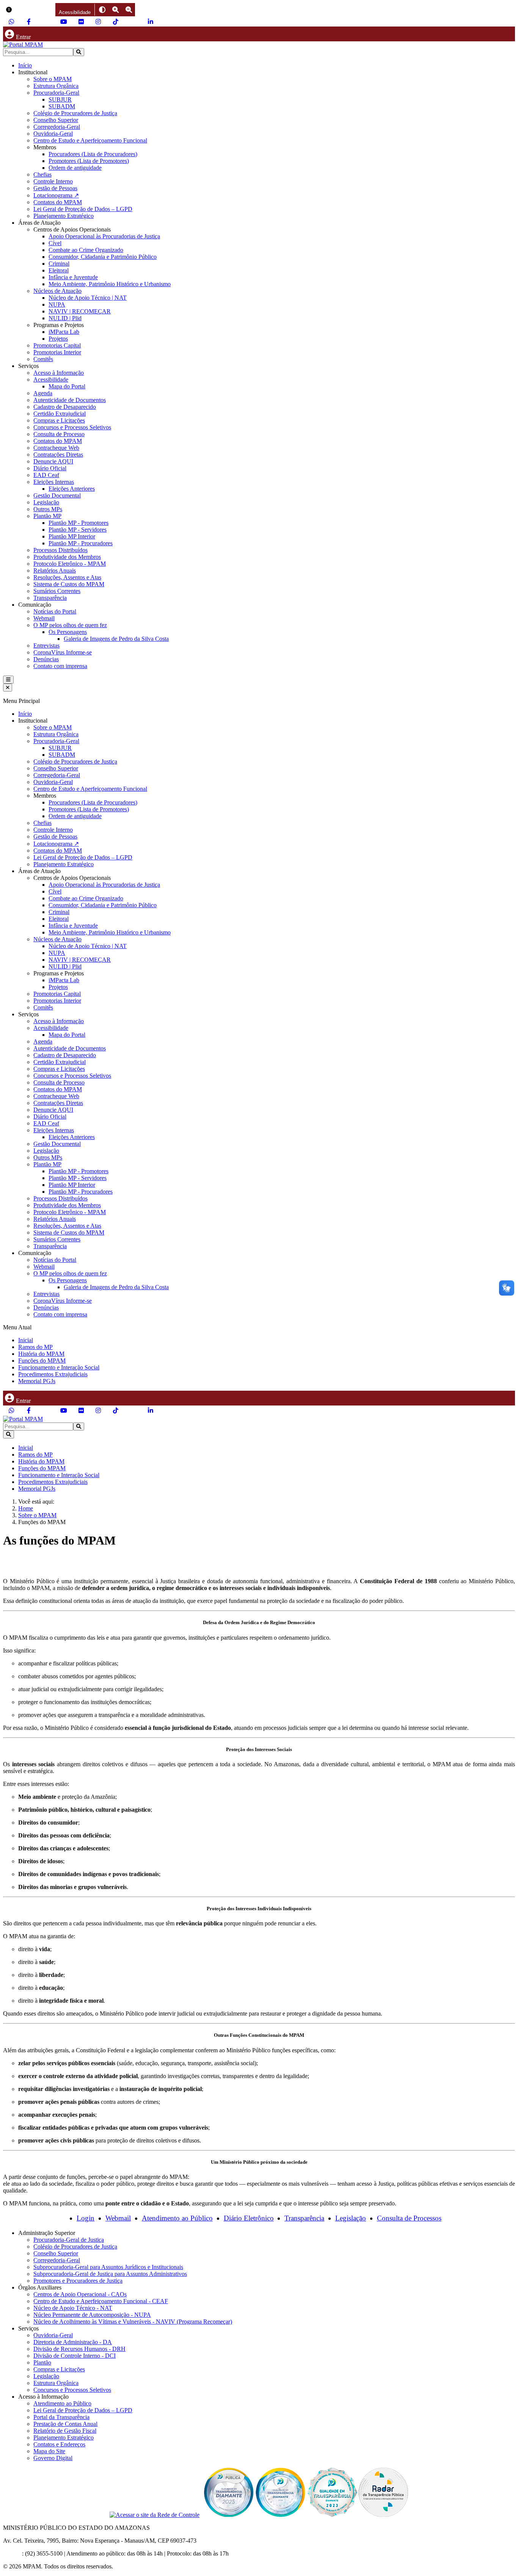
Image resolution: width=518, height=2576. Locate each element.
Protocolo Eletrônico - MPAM (70, 564)
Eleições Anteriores (72, 489)
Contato (13, 2553)
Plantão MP (47, 516)
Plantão (42, 2362)
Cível (55, 243)
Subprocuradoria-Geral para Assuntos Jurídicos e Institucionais (108, 2267)
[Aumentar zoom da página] (115, 10)
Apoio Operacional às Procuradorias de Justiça (104, 236)
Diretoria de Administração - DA (73, 2342)
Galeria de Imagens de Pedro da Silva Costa (116, 639)
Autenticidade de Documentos (70, 400)
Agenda (43, 393)
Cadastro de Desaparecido (65, 407)
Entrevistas (46, 646)
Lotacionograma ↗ (56, 195)
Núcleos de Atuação (57, 291)
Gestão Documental (57, 495)
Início (25, 65)
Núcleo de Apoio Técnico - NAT (73, 2308)
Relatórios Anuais (55, 570)
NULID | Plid (65, 318)
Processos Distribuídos (60, 550)
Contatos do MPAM (58, 202)
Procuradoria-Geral (56, 93)
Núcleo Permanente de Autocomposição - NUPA (92, 2315)
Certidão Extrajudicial (60, 414)
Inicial (26, 1340)
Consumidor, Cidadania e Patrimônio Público (103, 257)
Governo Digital (53, 2458)
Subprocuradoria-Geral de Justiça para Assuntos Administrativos (110, 2274)
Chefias (42, 174)
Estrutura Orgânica (56, 86)
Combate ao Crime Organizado (86, 250)
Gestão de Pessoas (55, 188)
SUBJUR (60, 99)
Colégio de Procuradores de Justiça (75, 113)
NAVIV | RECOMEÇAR (80, 311)
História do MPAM (41, 1354)
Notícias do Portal (55, 611)
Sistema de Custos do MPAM (69, 584)
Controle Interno (53, 181)
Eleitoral (59, 270)
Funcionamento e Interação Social (59, 1367)
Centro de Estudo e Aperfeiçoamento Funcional (90, 140)
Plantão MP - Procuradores (81, 543)
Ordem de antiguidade (75, 168)
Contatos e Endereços (59, 2444)
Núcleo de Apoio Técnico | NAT (88, 298)
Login (86, 2218)
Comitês (43, 359)
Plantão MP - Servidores (78, 530)
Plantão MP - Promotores (78, 523)
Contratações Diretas (58, 455)
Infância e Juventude (73, 277)
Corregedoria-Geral (57, 127)
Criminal (59, 264)
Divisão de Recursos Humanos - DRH (79, 2349)
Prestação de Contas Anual (65, 2424)
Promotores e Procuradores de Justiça (78, 2281)
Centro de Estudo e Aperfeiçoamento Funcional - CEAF (101, 2301)
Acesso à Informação (59, 373)
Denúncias (46, 659)
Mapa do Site (49, 2451)
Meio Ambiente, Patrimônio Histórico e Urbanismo (110, 284)
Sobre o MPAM (53, 79)
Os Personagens (68, 632)
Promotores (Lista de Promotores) (89, 161)
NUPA (57, 304)
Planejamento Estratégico (64, 216)
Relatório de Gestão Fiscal (65, 2431)
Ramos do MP (35, 1347)
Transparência (50, 598)
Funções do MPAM (42, 1361)
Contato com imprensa (60, 666)
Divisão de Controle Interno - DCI (75, 2356)
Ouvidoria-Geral (53, 134)
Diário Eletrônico (249, 2218)
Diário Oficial (50, 468)
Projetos (58, 339)
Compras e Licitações (59, 420)
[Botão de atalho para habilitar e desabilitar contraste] (102, 10)
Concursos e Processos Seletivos (72, 427)
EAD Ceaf (46, 475)
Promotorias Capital (57, 345)
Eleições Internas (54, 482)
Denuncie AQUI (53, 461)
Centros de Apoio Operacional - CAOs (80, 2294)
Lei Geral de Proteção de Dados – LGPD (83, 209)
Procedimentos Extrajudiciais (53, 1374)
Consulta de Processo (59, 434)
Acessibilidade (51, 380)
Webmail (44, 618)
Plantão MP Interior (72, 536)
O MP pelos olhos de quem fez (70, 625)
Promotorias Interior (57, 352)
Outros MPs (48, 509)
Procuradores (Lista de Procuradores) (93, 154)
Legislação (46, 502)
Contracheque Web (56, 448)
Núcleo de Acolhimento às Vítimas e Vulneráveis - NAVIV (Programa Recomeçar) (133, 2322)
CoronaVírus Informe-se (63, 652)
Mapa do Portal (67, 386)
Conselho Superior (56, 120)
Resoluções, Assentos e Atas (67, 577)
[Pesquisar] (79, 52)
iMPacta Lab (64, 332)
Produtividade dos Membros (67, 557)
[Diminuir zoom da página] (129, 10)
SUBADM (62, 106)
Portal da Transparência (61, 2417)
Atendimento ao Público (177, 2218)
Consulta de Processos (409, 2218)
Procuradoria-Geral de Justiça (69, 2240)
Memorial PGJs (37, 1381)
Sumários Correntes (57, 591)
